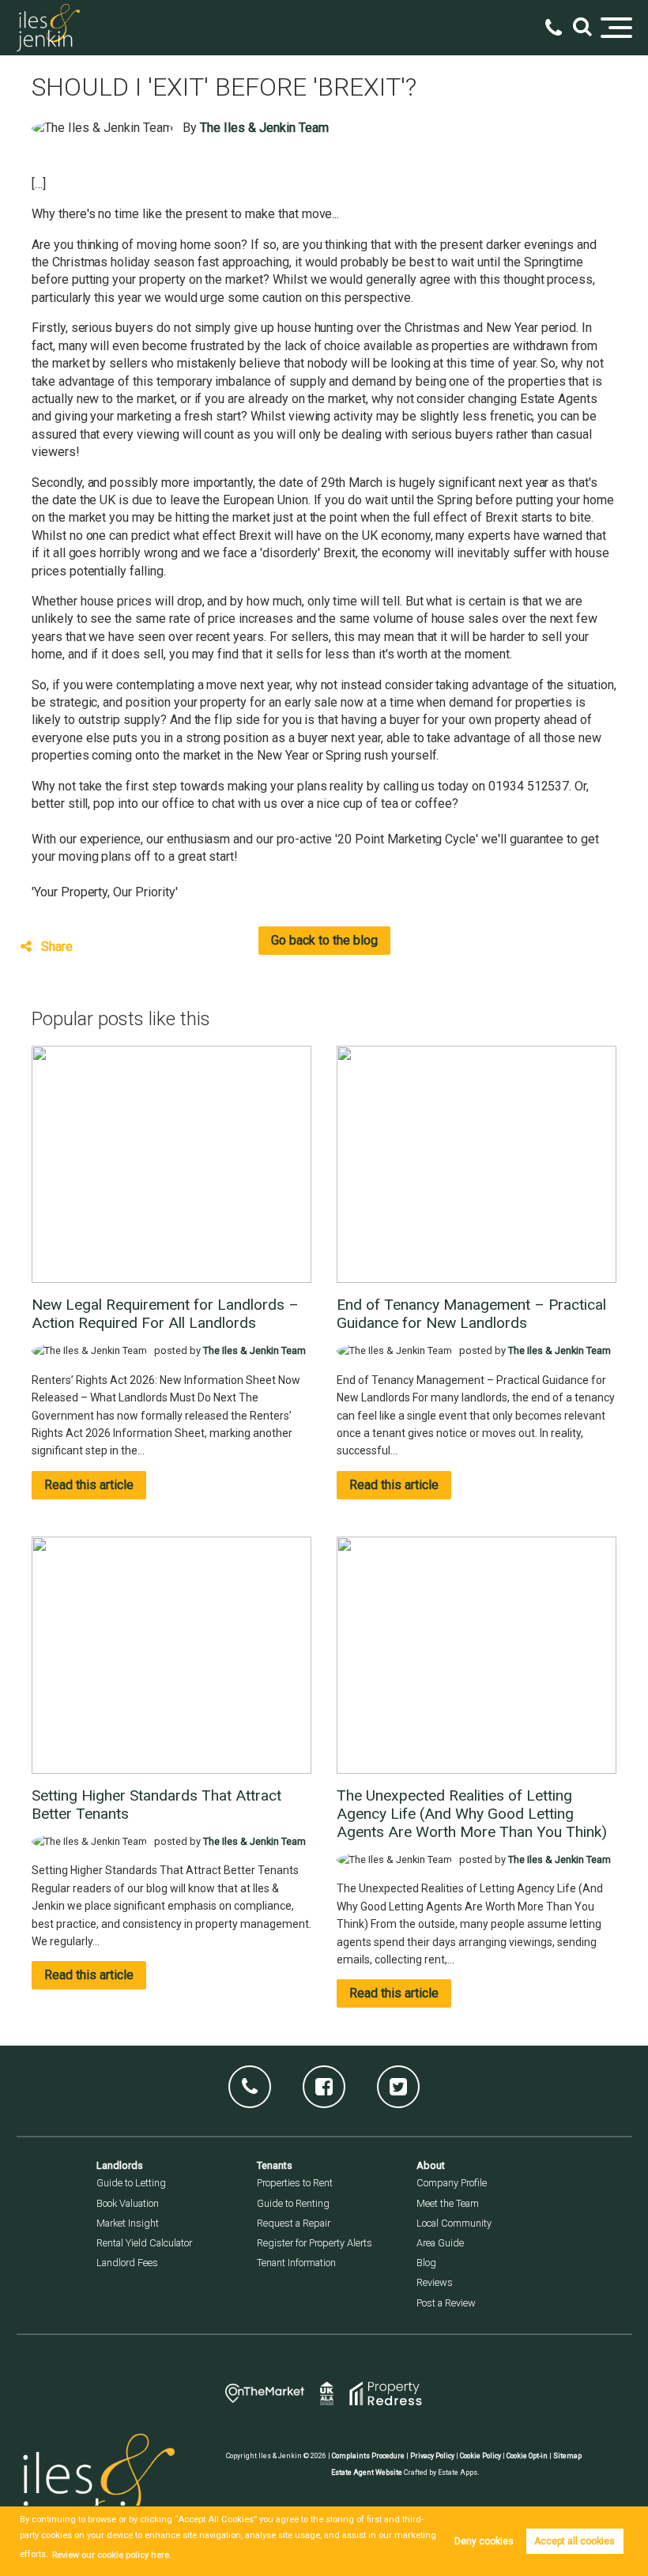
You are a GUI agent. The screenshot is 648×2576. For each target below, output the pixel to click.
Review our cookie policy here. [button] (112, 2555)
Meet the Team (448, 2203)
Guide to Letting (131, 2183)
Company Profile (452, 2183)
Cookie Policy (480, 2456)
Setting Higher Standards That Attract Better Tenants (156, 1805)
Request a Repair (294, 2223)
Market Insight (128, 2223)
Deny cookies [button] (484, 2541)
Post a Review (446, 2303)
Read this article (89, 1485)
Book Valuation (128, 2203)
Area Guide (440, 2243)
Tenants (275, 2165)
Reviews (435, 2282)
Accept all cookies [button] (575, 2541)
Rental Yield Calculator (144, 2243)
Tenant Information (296, 2263)
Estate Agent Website (367, 2472)
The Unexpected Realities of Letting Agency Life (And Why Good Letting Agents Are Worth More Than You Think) (472, 1814)
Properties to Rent (295, 2183)
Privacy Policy (432, 2456)
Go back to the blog (324, 940)
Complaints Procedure (368, 2456)
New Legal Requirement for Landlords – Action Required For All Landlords (165, 1314)
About (431, 2165)
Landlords (120, 2165)
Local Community (454, 2223)
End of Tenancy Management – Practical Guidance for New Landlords (471, 1314)
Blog (426, 2263)
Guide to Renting (293, 2203)
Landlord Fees (127, 2263)
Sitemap (567, 2456)
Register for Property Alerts (315, 2243)
